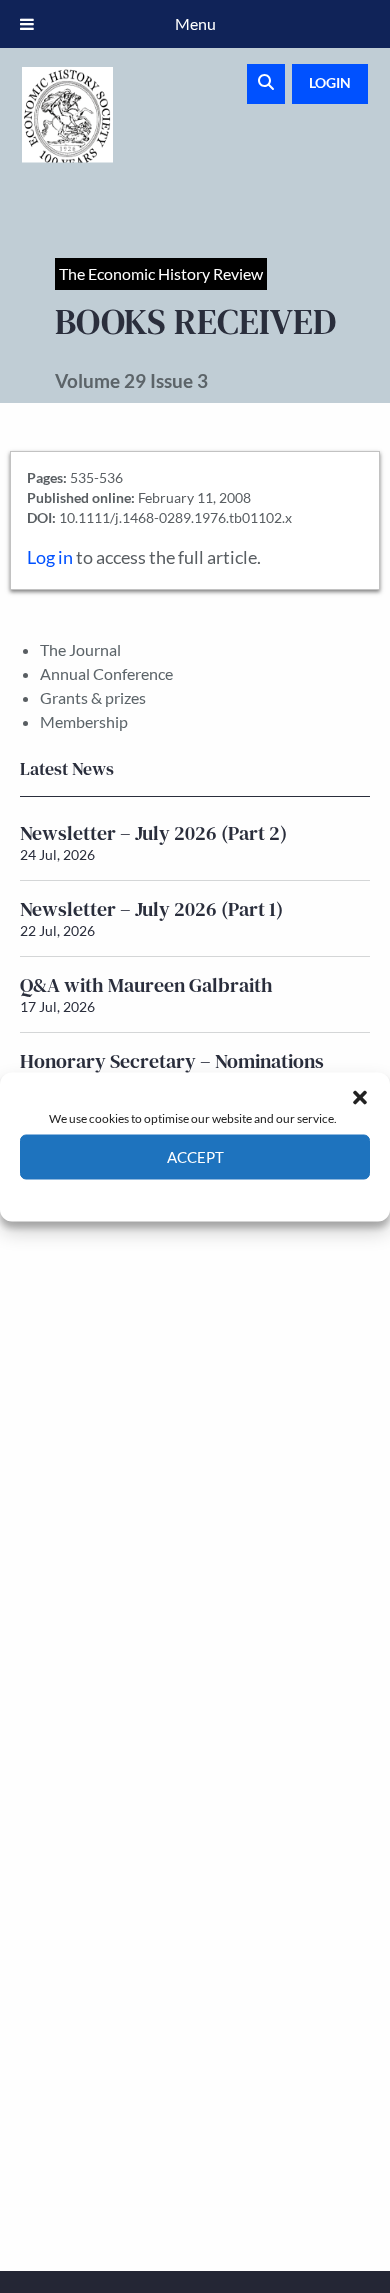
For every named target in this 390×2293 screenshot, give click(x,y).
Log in (50, 557)
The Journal (80, 649)
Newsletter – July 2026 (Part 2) (153, 833)
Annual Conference (106, 673)
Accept (195, 1157)
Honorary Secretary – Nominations (172, 1061)
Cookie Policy (148, 1193)
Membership (84, 721)
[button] (360, 1097)
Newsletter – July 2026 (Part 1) (151, 909)
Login (330, 82)
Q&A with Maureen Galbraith (146, 985)
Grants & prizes (93, 697)
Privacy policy (230, 1193)
